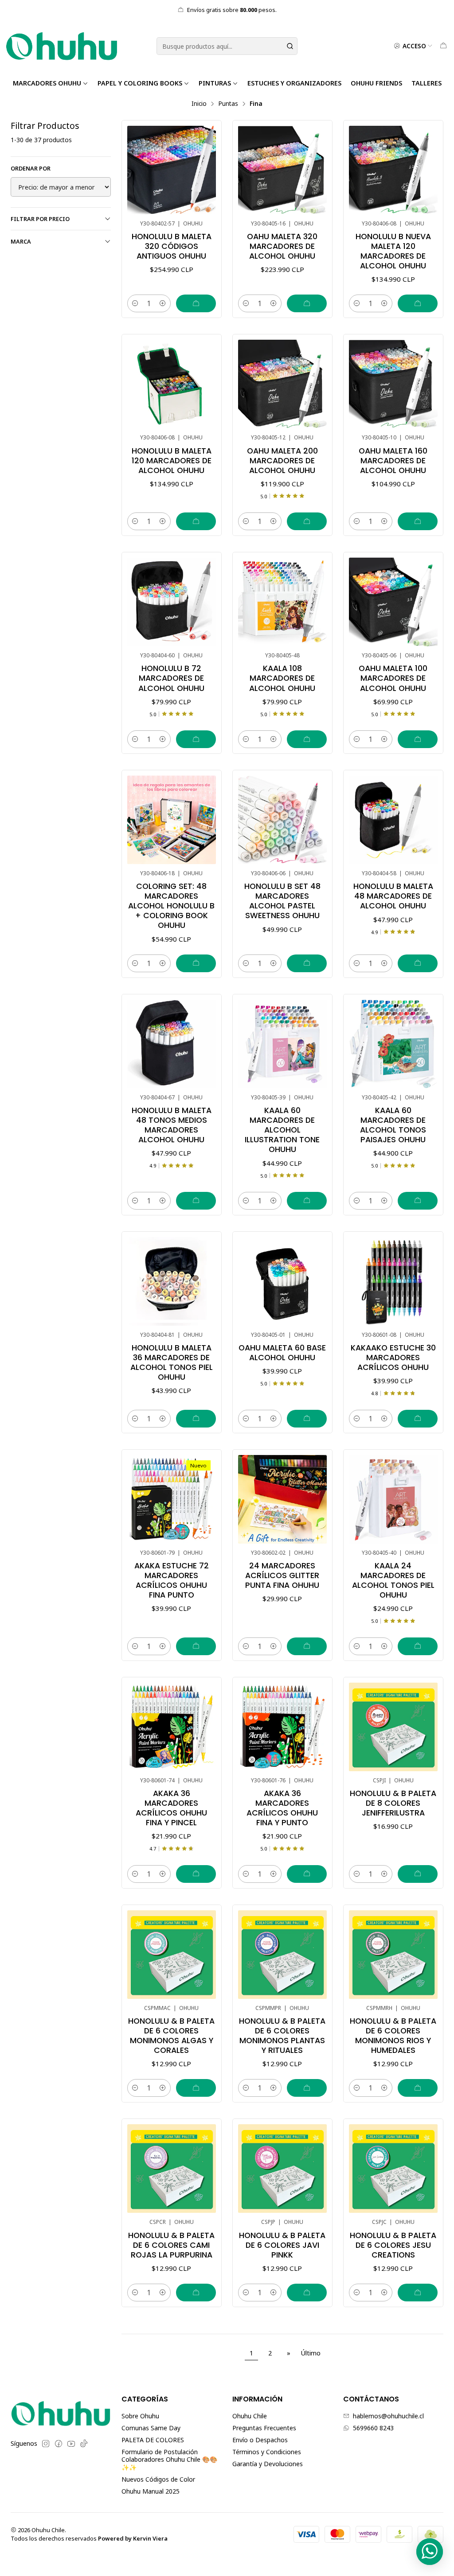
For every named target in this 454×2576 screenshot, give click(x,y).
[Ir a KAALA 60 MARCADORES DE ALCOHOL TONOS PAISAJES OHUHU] (393, 1044)
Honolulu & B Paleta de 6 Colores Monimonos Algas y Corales (171, 2036)
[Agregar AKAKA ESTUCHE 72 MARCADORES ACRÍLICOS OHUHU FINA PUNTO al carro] (196, 1646)
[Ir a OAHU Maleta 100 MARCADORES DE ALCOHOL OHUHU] (393, 602)
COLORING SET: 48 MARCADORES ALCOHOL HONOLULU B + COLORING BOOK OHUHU (171, 906)
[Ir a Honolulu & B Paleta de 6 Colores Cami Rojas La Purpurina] (172, 2169)
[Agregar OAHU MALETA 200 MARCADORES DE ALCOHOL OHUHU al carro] (307, 521)
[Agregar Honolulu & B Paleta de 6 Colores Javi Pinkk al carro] (307, 2293)
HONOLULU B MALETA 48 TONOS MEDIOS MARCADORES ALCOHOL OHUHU (172, 1125)
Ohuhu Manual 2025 (151, 2491)
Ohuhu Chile (250, 2416)
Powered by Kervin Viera (133, 2538)
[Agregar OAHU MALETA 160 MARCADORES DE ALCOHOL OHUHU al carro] (418, 521)
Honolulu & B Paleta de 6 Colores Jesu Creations (393, 2245)
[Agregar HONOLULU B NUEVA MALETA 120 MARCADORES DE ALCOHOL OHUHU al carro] (418, 303)
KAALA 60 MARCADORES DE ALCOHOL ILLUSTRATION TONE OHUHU (282, 1130)
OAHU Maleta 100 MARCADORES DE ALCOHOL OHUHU (393, 678)
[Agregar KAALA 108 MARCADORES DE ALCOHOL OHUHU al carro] (307, 739)
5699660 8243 (373, 2428)
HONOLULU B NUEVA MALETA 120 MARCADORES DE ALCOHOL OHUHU (393, 251)
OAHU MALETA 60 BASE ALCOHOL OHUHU (282, 1353)
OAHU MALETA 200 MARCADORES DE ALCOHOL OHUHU (282, 461)
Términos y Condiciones (267, 2452)
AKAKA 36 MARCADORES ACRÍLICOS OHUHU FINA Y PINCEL (171, 1808)
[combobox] (227, 46)
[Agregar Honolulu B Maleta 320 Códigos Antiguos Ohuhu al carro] (196, 303)
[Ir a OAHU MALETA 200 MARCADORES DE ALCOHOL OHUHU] (282, 384)
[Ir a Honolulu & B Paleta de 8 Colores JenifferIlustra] (393, 1727)
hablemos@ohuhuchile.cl (388, 2416)
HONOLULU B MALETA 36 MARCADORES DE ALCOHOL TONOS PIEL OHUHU (172, 1362)
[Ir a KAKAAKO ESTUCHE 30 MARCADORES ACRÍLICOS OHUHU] (393, 1281)
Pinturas (215, 83)
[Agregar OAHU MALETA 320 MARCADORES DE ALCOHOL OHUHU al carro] (307, 303)
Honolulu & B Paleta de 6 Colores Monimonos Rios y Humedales (393, 2036)
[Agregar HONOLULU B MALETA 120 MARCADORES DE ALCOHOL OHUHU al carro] (196, 521)
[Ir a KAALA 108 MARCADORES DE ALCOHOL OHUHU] (282, 602)
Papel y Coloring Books (140, 83)
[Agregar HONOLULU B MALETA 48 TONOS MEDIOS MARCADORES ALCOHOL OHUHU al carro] (196, 1201)
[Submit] (290, 46)
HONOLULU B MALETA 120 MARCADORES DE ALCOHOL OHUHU (172, 461)
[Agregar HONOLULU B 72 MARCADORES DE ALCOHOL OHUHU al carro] (196, 739)
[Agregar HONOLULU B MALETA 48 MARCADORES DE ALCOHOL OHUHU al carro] (418, 963)
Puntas (228, 104)
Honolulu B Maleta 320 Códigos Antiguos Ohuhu (172, 246)
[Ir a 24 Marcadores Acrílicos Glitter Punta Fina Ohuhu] (282, 1499)
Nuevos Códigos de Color (158, 2479)
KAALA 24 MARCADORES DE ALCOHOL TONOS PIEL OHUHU (393, 1580)
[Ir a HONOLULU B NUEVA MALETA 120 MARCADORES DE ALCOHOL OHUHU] (393, 170)
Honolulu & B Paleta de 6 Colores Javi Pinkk (282, 2245)
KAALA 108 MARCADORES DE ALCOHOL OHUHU (282, 678)
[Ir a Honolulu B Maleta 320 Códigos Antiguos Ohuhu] (172, 170)
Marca (21, 241)
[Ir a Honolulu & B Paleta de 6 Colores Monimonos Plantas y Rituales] (282, 1955)
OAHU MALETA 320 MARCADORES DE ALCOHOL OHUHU (282, 246)
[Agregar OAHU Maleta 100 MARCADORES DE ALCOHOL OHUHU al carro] (418, 739)
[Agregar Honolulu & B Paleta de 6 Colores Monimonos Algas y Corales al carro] (196, 2088)
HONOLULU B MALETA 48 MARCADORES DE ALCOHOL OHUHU (393, 896)
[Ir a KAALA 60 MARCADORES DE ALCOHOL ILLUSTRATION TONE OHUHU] (282, 1044)
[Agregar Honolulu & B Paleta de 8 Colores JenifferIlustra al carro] (418, 1874)
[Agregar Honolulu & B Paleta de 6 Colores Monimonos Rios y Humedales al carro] (418, 2088)
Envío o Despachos (260, 2440)
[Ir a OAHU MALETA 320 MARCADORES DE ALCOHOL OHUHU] (282, 170)
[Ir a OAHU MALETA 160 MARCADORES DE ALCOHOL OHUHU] (393, 384)
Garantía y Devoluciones (268, 2464)
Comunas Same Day (151, 2428)
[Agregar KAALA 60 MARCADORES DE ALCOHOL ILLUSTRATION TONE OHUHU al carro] (307, 1201)
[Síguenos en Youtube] (71, 2444)
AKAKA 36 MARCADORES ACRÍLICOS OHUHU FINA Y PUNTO (282, 1808)
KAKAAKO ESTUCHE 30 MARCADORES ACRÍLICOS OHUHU (393, 1358)
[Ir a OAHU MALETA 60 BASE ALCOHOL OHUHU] (282, 1281)
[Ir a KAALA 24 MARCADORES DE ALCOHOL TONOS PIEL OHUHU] (393, 1499)
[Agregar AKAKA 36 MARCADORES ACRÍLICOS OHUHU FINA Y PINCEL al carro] (196, 1874)
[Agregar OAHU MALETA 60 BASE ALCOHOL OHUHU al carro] (307, 1419)
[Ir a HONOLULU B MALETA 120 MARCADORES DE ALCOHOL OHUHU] (172, 384)
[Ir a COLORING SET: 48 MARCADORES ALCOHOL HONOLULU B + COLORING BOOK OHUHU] (172, 820)
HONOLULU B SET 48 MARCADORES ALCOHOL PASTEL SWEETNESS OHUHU (282, 901)
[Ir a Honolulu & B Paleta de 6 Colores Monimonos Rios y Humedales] (393, 1955)
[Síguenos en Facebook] (59, 2444)
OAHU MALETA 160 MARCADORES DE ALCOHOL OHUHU (393, 461)
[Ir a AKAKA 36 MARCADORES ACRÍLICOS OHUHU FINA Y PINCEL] (172, 1727)
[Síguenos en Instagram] (46, 2444)
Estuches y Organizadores (294, 83)
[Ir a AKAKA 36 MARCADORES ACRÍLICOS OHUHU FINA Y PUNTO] (282, 1727)
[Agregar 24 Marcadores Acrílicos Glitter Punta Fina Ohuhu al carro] (307, 1646)
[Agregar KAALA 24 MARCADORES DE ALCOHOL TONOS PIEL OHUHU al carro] (418, 1646)
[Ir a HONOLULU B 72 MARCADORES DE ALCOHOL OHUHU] (172, 602)
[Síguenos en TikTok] (84, 2444)
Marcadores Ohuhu (47, 83)
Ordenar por (31, 168)
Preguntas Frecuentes (264, 2428)
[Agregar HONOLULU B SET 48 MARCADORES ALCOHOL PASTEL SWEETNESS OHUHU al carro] (307, 963)
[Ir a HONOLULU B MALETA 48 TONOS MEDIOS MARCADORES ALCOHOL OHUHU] (172, 1044)
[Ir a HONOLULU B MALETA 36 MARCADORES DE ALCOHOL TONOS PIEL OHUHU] (172, 1281)
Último (311, 2353)
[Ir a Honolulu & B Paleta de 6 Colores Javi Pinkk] (282, 2169)
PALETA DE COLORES (153, 2440)
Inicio (199, 104)
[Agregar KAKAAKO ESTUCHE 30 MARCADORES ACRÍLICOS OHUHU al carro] (418, 1419)
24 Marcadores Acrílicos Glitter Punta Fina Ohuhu (282, 1575)
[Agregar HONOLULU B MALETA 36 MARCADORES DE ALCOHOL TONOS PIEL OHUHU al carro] (196, 1419)
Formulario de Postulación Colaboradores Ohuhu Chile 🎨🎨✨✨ (169, 2460)
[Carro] (443, 46)
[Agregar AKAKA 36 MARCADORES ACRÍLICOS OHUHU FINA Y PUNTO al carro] (307, 1874)
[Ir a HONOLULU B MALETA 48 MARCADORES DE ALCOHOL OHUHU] (393, 820)
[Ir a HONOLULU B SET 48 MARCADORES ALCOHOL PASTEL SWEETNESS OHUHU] (282, 820)
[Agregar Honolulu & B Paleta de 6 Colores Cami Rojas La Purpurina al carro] (196, 2293)
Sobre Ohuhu (140, 2416)
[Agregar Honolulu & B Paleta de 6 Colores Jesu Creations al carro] (418, 2293)
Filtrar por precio (40, 219)
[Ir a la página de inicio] (62, 46)
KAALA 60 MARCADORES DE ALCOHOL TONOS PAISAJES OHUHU (393, 1125)
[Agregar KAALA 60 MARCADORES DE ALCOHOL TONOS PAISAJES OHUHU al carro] (418, 1201)
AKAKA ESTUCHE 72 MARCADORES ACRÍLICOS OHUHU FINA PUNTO (172, 1580)
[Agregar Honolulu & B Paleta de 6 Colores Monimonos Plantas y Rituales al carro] (307, 2088)
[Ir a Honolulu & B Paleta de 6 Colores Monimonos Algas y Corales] (172, 1955)
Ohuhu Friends (376, 83)
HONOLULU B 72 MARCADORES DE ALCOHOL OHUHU (171, 678)
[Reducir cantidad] (135, 303)
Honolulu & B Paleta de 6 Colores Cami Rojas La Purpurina (171, 2245)
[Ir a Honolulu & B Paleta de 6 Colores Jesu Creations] (393, 2169)
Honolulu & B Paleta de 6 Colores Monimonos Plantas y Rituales (282, 2036)
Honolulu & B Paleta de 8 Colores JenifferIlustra (393, 1803)
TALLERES (427, 83)
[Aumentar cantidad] (163, 303)
